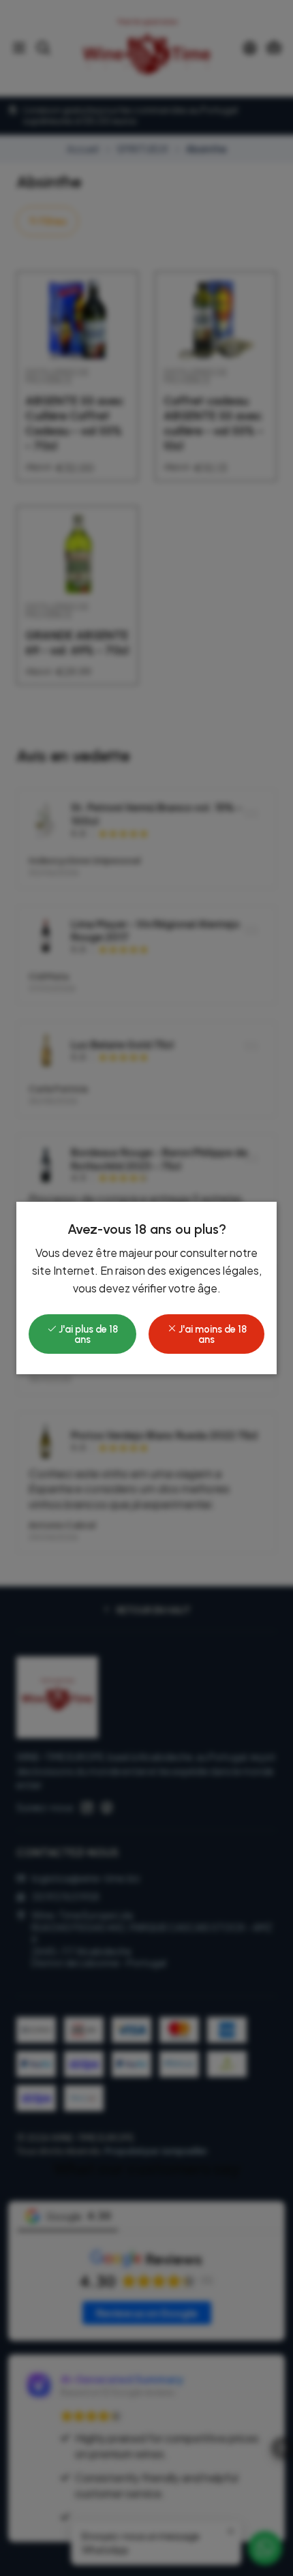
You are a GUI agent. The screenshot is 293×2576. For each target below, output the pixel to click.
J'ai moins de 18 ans (212, 1334)
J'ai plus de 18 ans (87, 1334)
